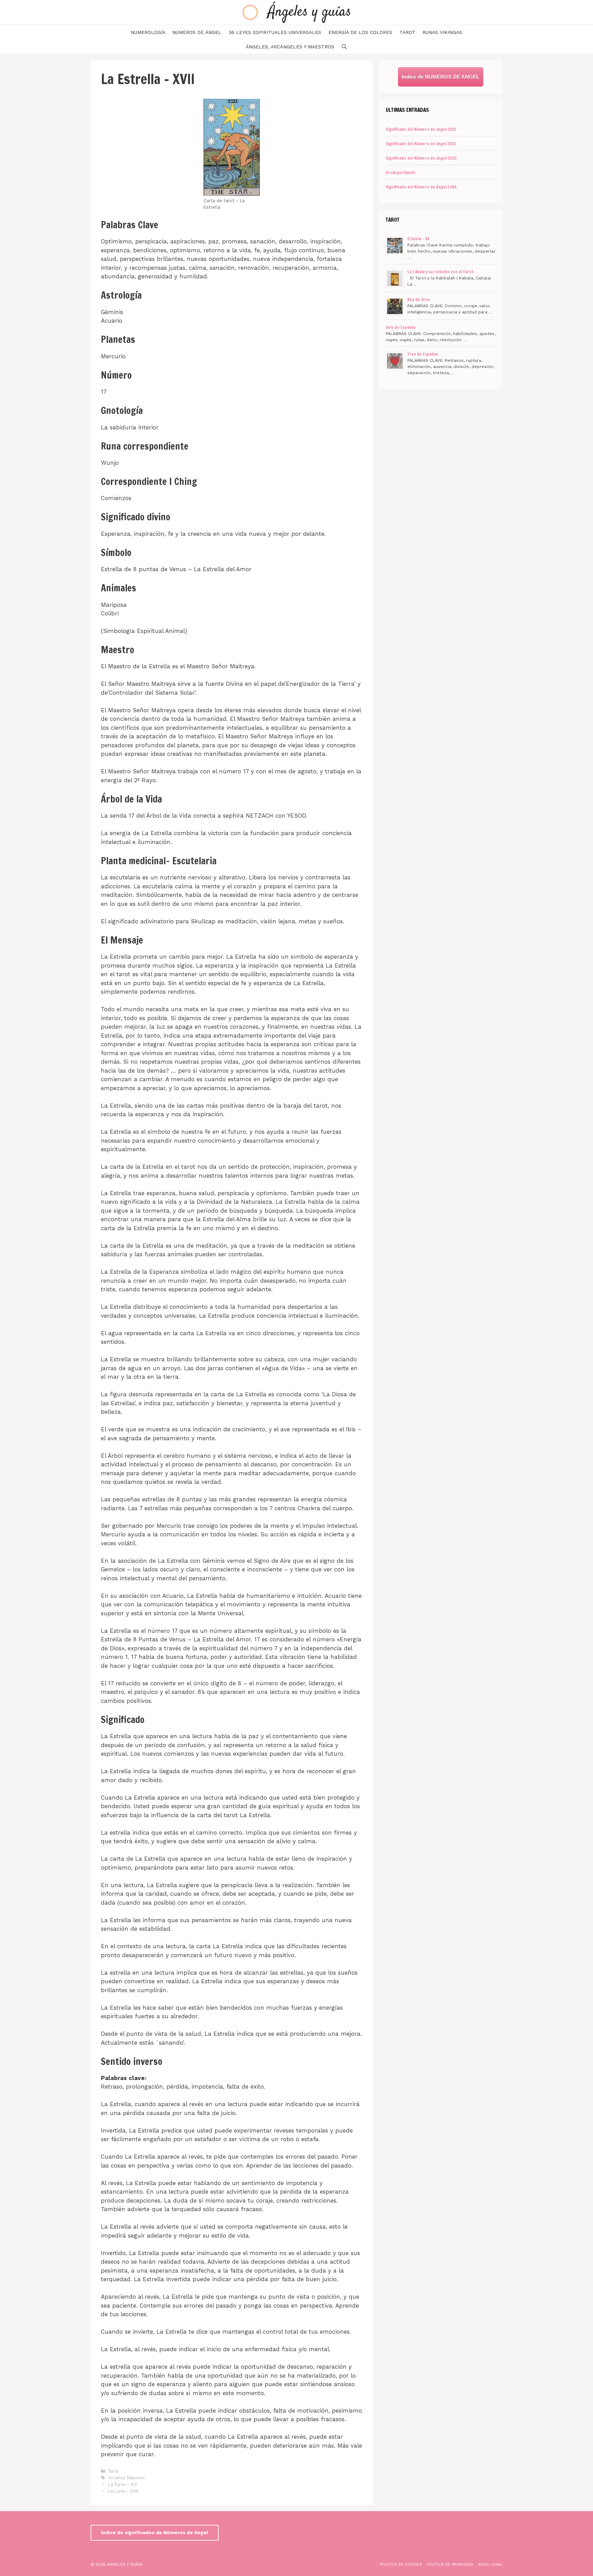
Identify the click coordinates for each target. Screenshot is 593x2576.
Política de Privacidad (450, 2565)
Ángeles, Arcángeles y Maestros (290, 47)
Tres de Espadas (423, 354)
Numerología (148, 32)
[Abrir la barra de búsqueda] (344, 47)
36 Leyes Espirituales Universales (275, 32)
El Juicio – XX (418, 239)
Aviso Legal (490, 2565)
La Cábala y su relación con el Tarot (440, 272)
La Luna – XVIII (123, 2491)
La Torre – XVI (123, 2485)
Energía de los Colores (360, 32)
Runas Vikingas (442, 32)
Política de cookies (401, 2565)
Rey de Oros (419, 299)
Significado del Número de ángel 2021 (421, 144)
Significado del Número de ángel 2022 (421, 129)
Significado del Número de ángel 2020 (421, 158)
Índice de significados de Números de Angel (155, 2532)
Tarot (408, 32)
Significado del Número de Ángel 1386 (421, 187)
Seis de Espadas (401, 327)
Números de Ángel (197, 32)
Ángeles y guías (310, 12)
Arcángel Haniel (400, 172)
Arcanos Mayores (126, 2478)
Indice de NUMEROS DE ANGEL (441, 77)
